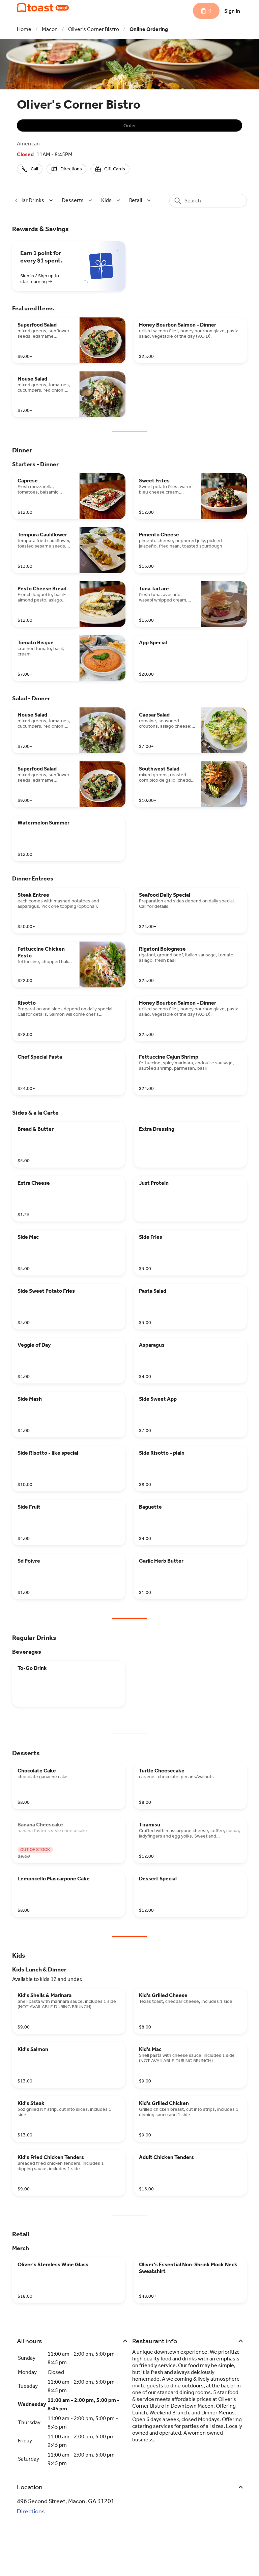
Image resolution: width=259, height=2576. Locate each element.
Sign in (232, 11)
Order (130, 126)
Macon (50, 29)
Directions (31, 2511)
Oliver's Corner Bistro (94, 29)
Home (24, 29)
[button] (33, 200)
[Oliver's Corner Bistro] (43, 7)
